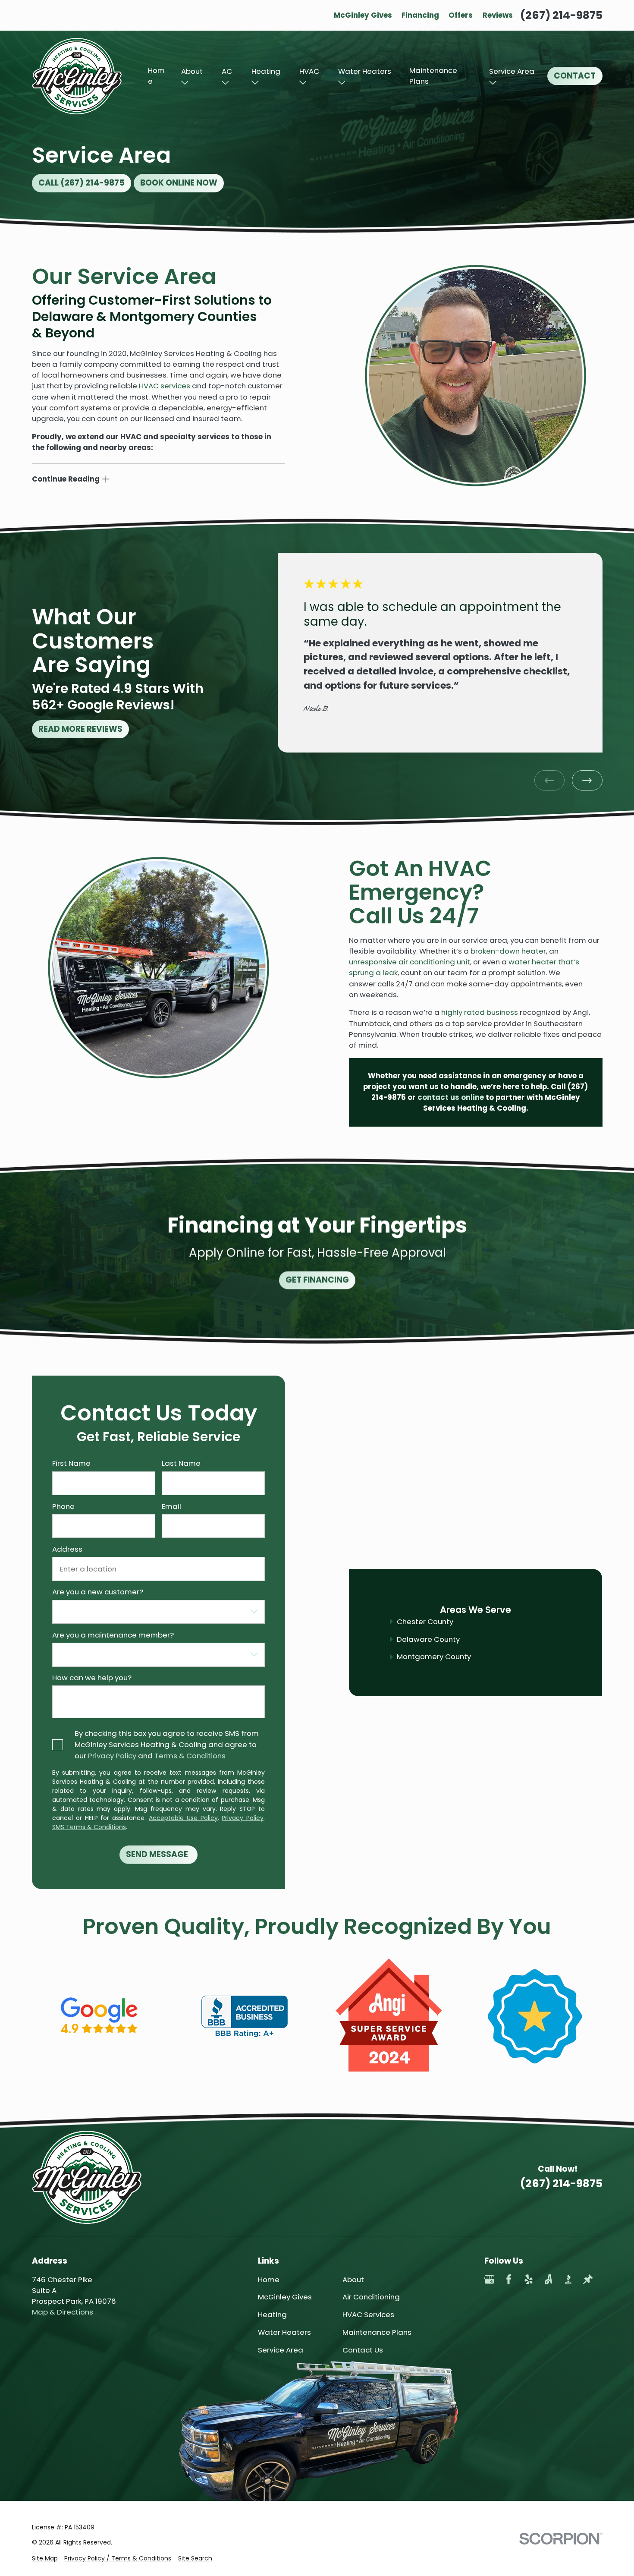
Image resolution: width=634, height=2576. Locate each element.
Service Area (512, 71)
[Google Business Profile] (489, 2279)
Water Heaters (365, 71)
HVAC (309, 71)
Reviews (498, 15)
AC (227, 71)
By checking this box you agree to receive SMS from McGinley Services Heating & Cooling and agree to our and (167, 1745)
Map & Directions (63, 2312)
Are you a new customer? (97, 1592)
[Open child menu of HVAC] (303, 83)
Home (156, 76)
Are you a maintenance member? (113, 1635)
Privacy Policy (112, 1756)
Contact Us (363, 2350)
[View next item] (587, 780)
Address (67, 1549)
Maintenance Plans (433, 76)
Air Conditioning (371, 2297)
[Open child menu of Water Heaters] (342, 83)
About (192, 71)
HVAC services (165, 386)
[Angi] (548, 2279)
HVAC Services (368, 2315)
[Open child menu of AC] (225, 83)
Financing (420, 15)
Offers (461, 15)
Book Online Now (179, 183)
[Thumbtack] (588, 2279)
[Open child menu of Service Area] (493, 83)
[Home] (77, 76)
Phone (63, 1506)
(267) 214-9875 (561, 15)
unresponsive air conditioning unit (410, 962)
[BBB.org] (568, 2279)
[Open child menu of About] (185, 83)
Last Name (181, 1463)
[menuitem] (45, 2559)
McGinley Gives (363, 15)
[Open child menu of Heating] (255, 83)
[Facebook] (509, 2279)
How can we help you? (91, 1678)
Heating (266, 71)
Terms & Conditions (190, 1756)
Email (171, 1506)
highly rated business (480, 1012)
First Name (71, 1463)
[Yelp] (529, 2279)
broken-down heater (508, 951)
